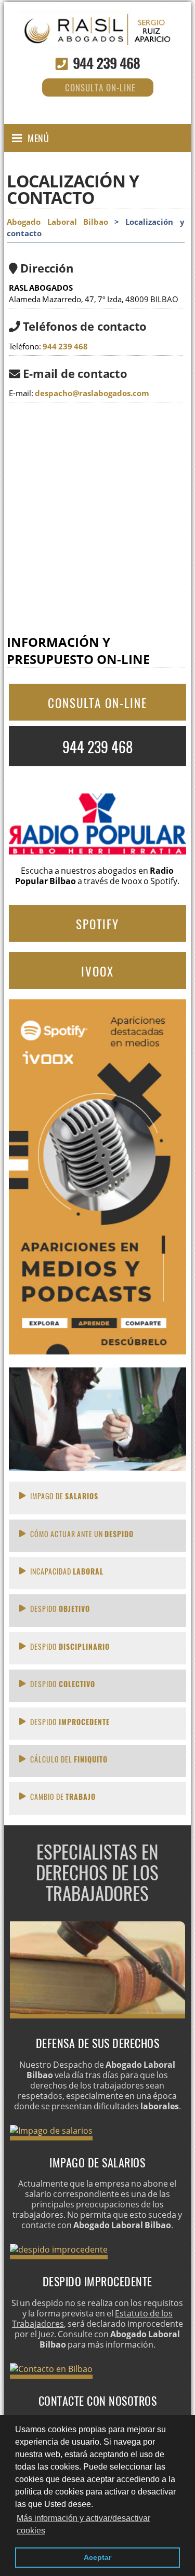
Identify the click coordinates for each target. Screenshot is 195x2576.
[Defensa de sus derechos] (98, 2015)
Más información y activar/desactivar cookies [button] (83, 2524)
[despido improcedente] (59, 2249)
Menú (38, 138)
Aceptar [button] (97, 2557)
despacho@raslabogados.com (92, 393)
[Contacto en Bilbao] (51, 2369)
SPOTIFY (97, 924)
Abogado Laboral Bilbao (57, 222)
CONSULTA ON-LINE (97, 703)
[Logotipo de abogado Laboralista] (97, 39)
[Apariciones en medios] (97, 1351)
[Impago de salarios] (51, 2131)
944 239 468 (106, 63)
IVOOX (97, 971)
